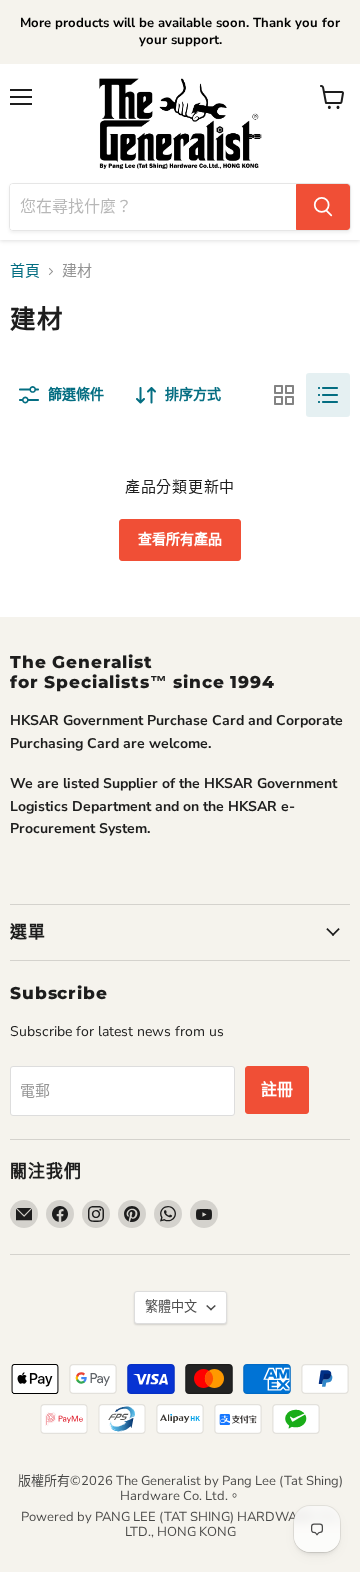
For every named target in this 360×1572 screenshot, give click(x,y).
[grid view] (284, 395)
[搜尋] (323, 207)
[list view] (328, 395)
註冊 (277, 1090)
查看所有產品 (180, 539)
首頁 (25, 271)
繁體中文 (171, 1307)
